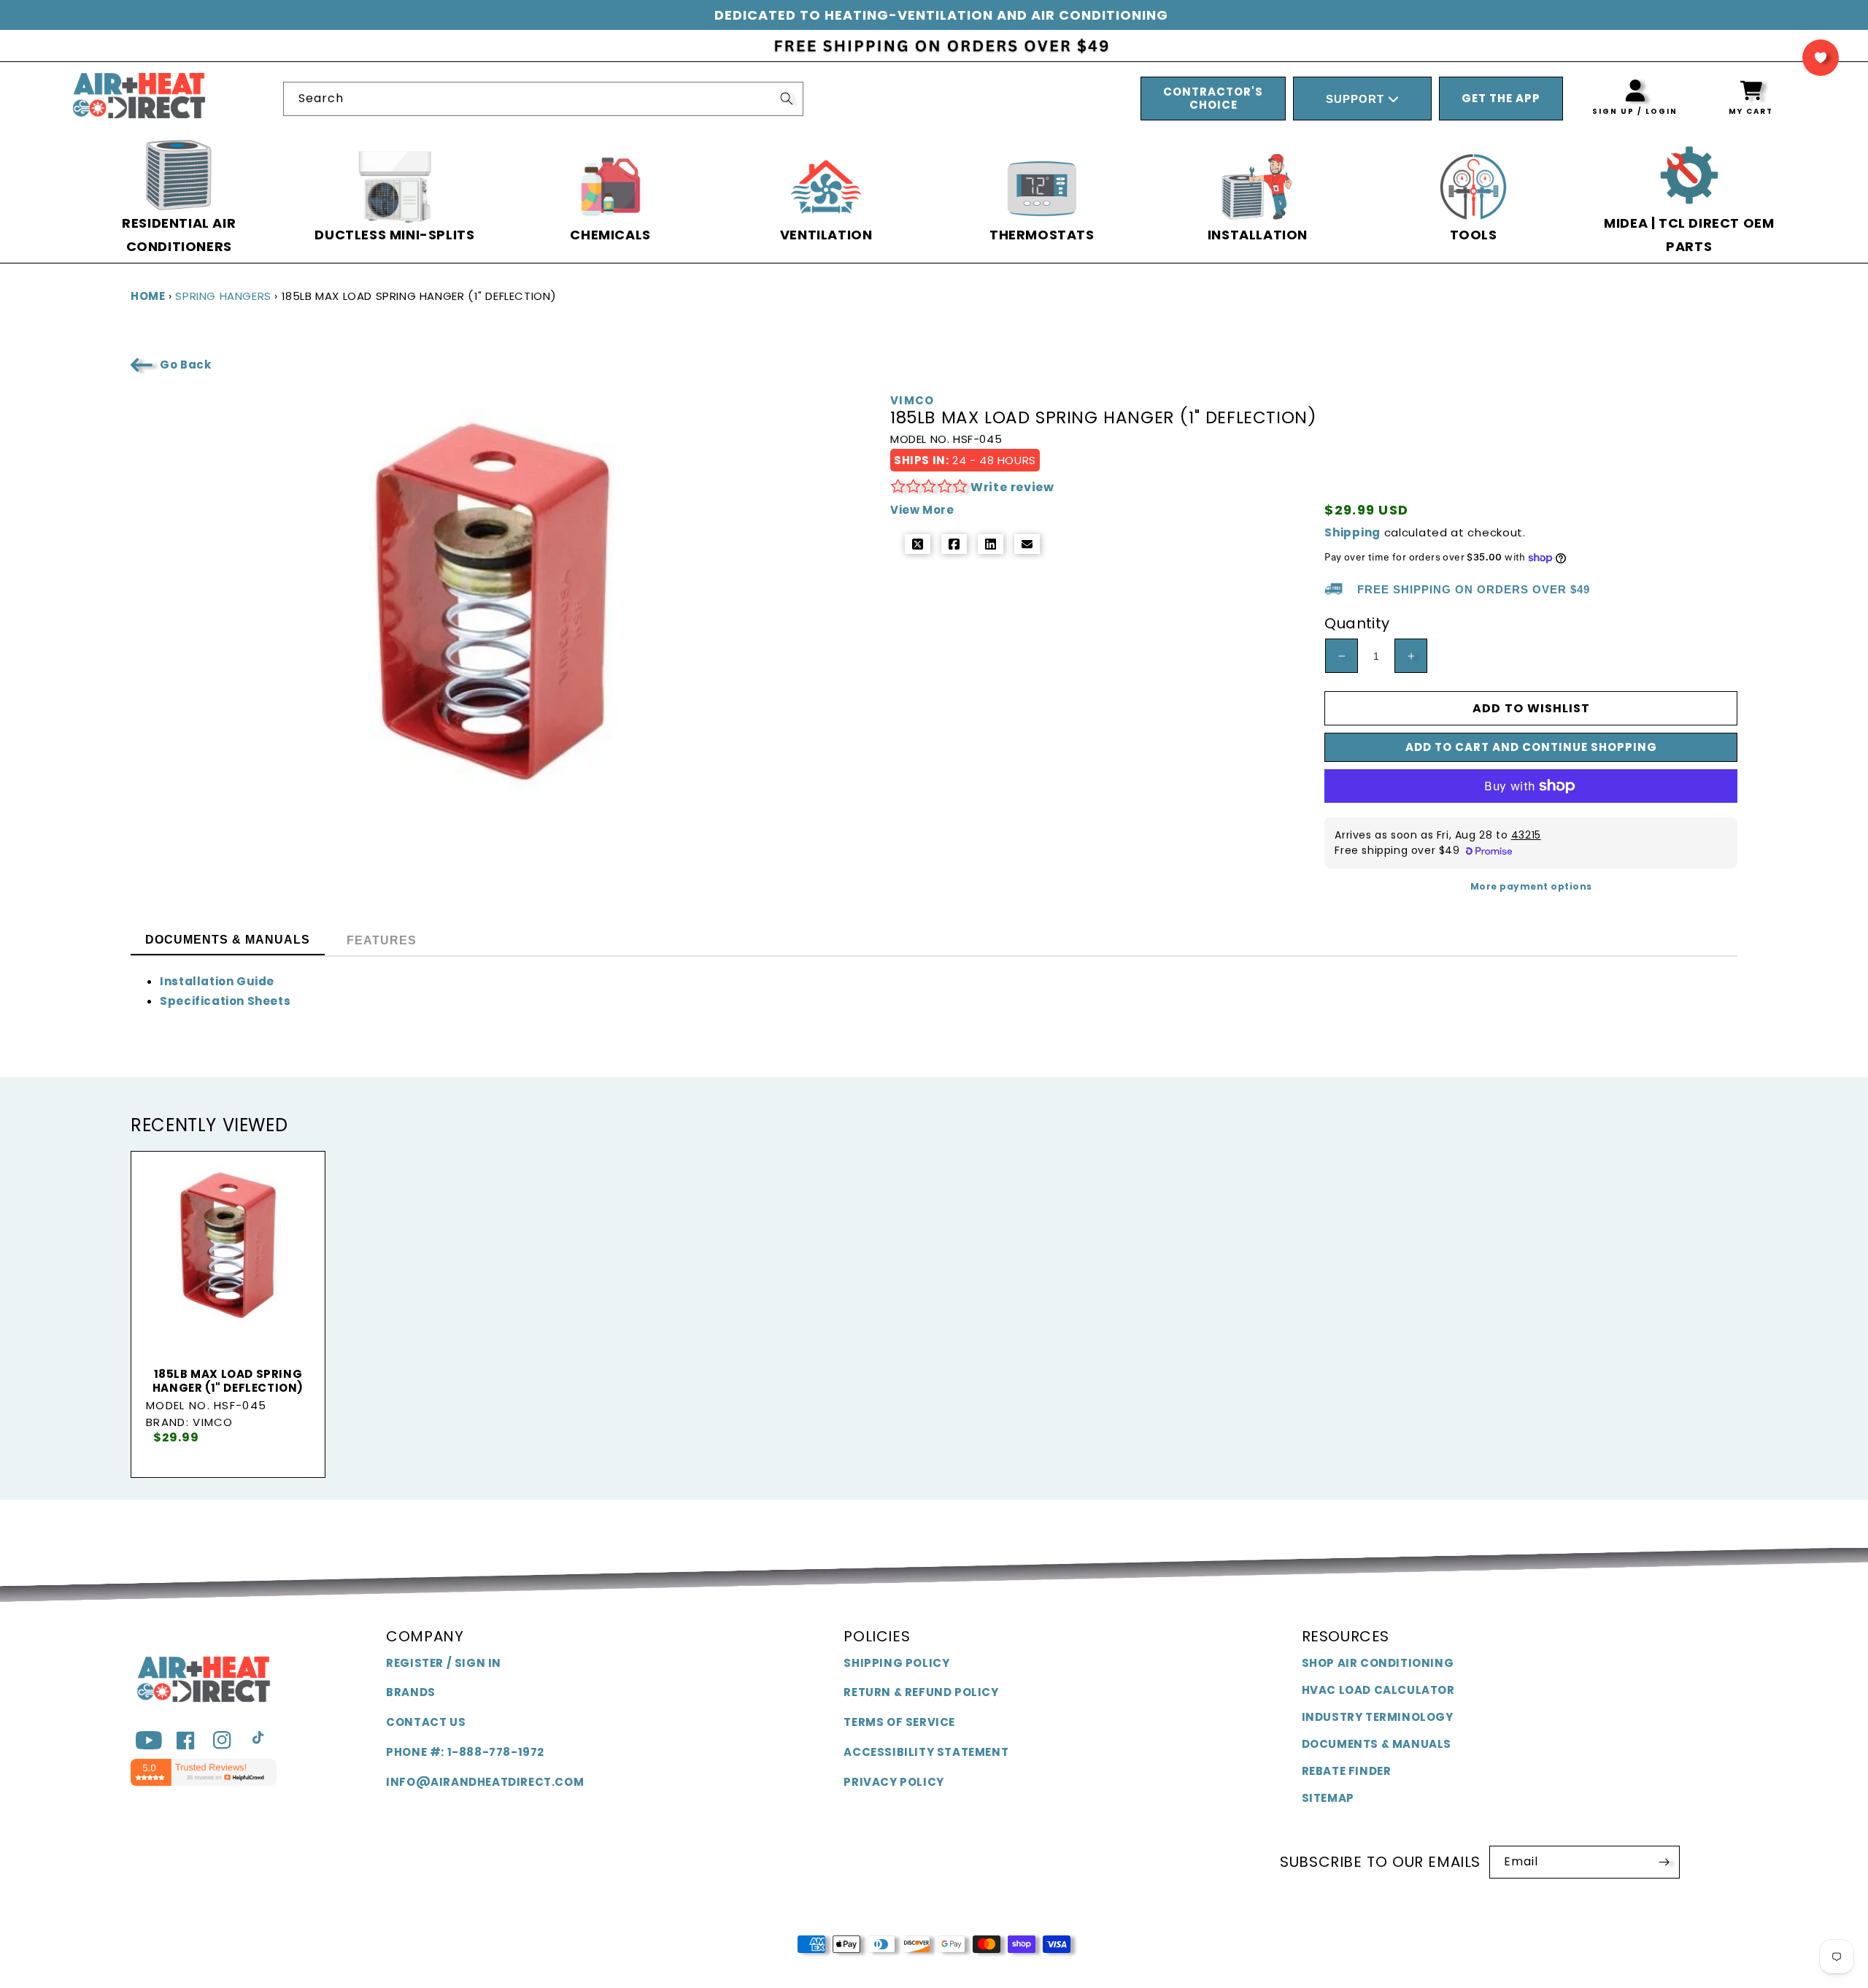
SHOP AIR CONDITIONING (1378, 1663)
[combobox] (543, 99)
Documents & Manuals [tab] (228, 940)
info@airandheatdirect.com (485, 1782)
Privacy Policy (894, 1782)
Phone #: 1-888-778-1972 (465, 1752)
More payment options (1531, 886)
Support (1357, 99)
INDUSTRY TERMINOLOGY (1378, 1717)
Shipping (1352, 532)
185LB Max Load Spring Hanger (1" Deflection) (228, 1381)
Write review (1012, 487)
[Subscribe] (1664, 1862)
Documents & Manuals (1377, 1744)
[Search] (787, 99)
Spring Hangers (223, 296)
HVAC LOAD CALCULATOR (1378, 1690)
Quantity (1357, 623)
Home (148, 296)
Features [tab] (382, 940)
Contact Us (426, 1722)
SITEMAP (1328, 1798)
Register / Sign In (444, 1663)
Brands (411, 1692)
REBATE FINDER (1347, 1771)
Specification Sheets (225, 1001)
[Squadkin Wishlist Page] (1821, 58)
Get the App (1501, 98)
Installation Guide (217, 981)
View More (922, 510)
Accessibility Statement (926, 1752)
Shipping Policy (896, 1663)
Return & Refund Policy (921, 1692)
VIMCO (912, 401)
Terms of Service (899, 1722)
